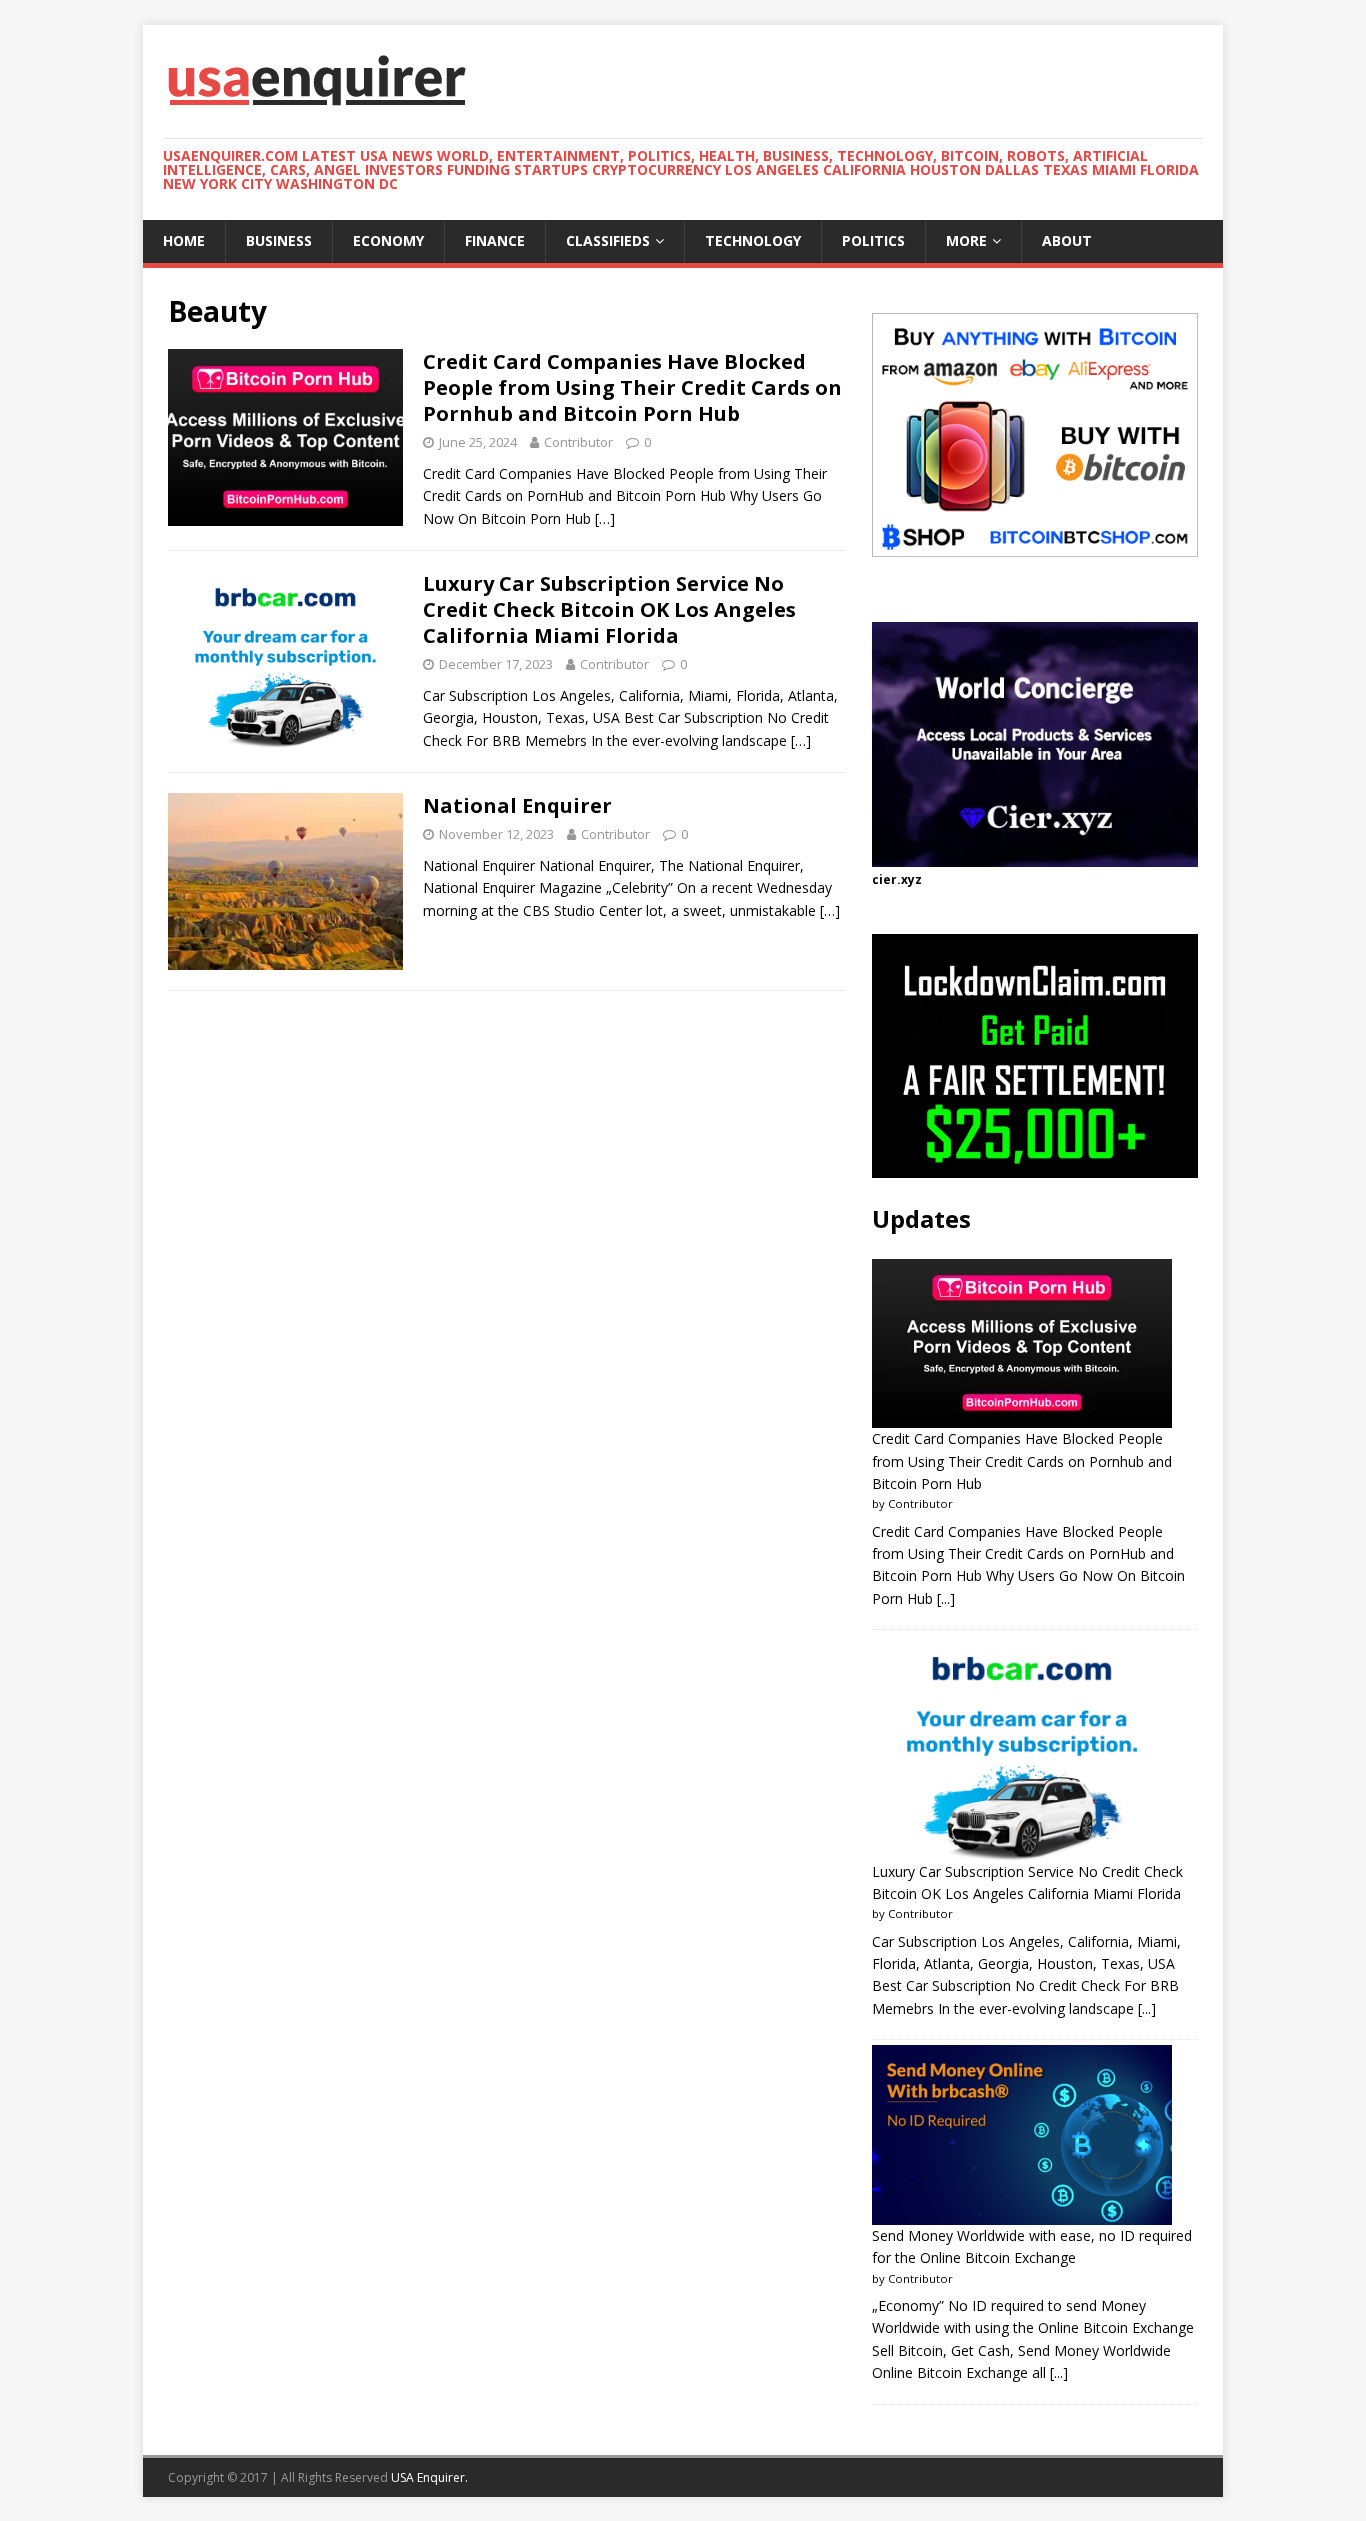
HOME (184, 240)
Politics (873, 240)
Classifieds (608, 240)
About (1067, 240)
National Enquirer (517, 805)
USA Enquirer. (429, 2477)
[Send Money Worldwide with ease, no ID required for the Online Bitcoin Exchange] (1022, 2135)
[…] (605, 518)
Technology (753, 240)
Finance (495, 240)
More (966, 240)
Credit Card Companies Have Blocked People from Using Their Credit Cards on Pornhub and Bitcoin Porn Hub (632, 387)
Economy (388, 240)
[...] (946, 1598)
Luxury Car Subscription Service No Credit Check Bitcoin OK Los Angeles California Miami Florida (609, 609)
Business (279, 240)
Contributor (578, 442)
